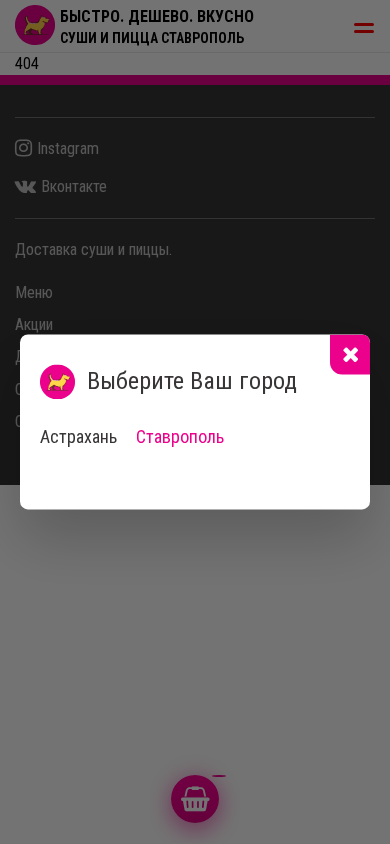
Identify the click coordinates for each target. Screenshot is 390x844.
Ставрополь (180, 436)
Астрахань (78, 436)
